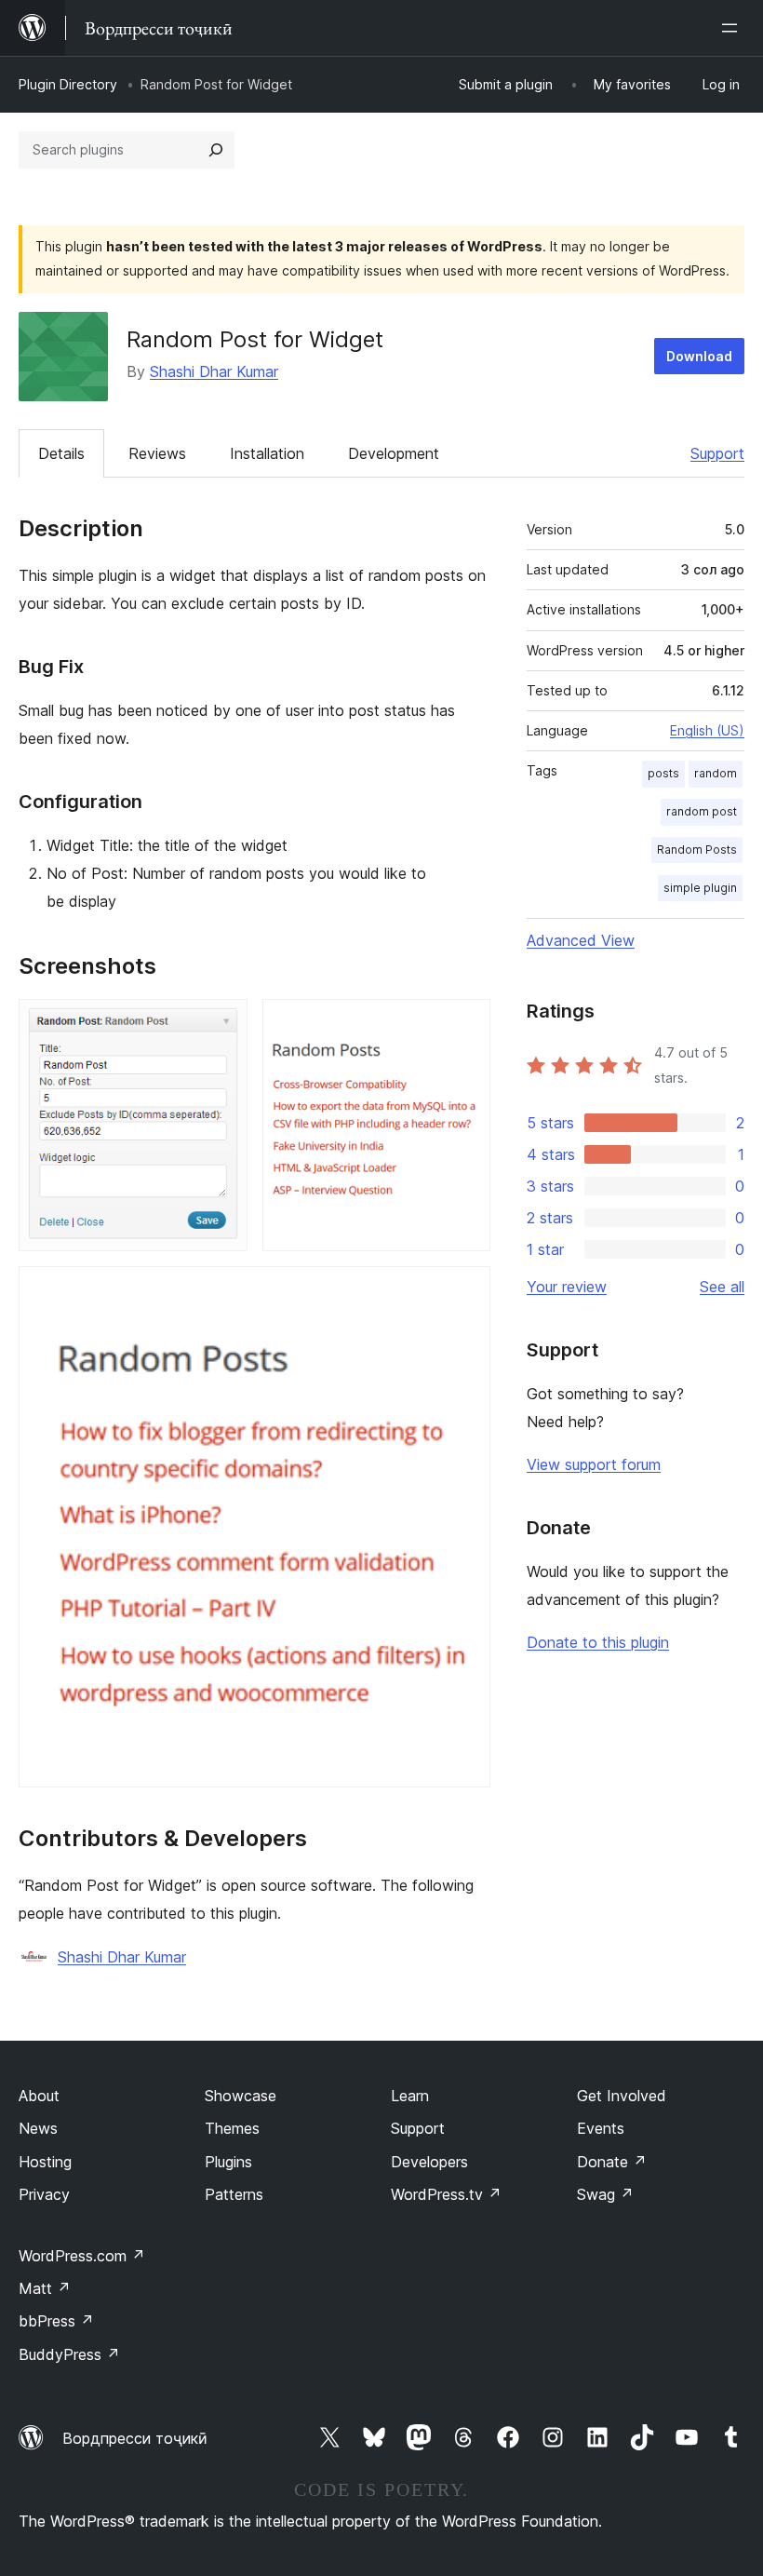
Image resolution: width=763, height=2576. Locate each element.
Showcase (241, 2096)
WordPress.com (82, 2256)
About (39, 2096)
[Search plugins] (216, 150)
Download (699, 356)
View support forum (594, 1464)
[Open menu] (733, 28)
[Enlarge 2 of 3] (465, 1024)
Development (394, 453)
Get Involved (622, 2096)
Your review (567, 1287)
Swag (605, 2194)
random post (702, 811)
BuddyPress (69, 2354)
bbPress (56, 2321)
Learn (410, 2096)
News (38, 2128)
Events (601, 2128)
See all (722, 1287)
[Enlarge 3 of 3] (465, 1291)
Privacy (44, 2194)
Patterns (234, 2194)
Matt (45, 2288)
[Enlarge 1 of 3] (222, 1024)
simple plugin (700, 888)
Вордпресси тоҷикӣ (135, 2438)
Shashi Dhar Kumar (214, 371)
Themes (232, 2128)
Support (717, 453)
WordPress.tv (446, 2194)
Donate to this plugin (598, 1642)
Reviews (157, 453)
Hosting (45, 2162)
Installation (267, 453)
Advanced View (581, 940)
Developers (429, 2162)
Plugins (228, 2162)
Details (61, 453)
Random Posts (697, 850)
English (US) (707, 730)
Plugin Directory (68, 84)
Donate (612, 2162)
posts (663, 773)
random (716, 773)
